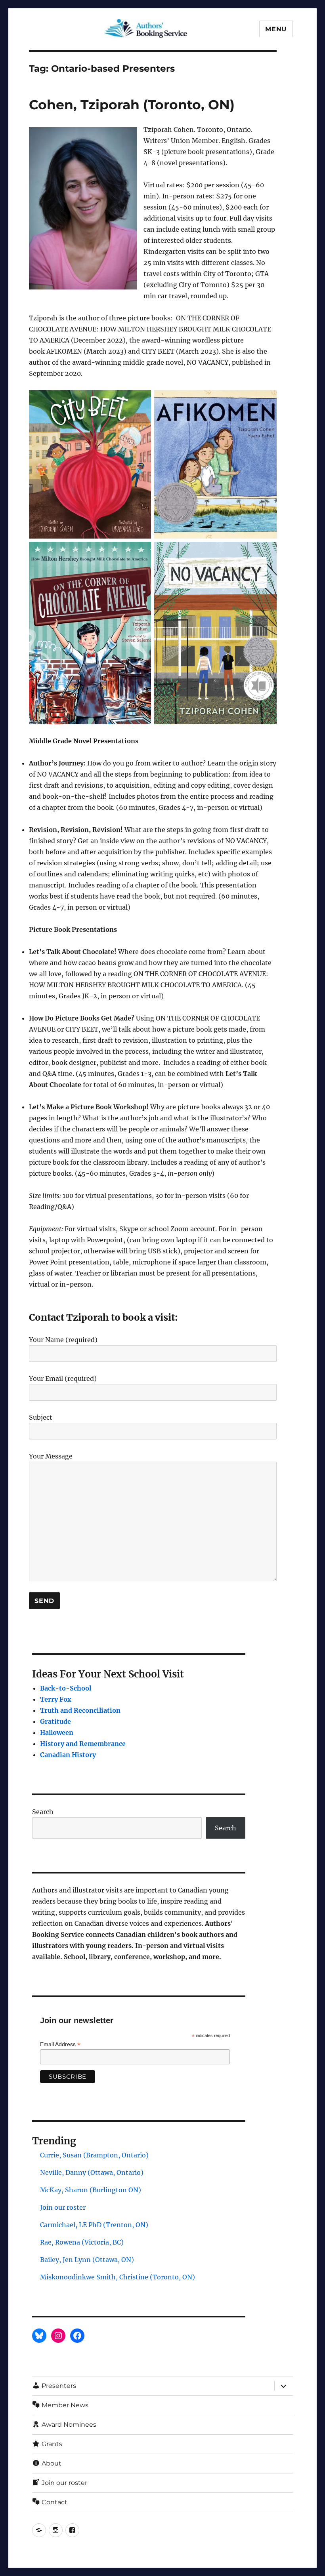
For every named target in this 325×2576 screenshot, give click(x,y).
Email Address (60, 2044)
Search (43, 1812)
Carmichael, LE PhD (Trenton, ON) (94, 2225)
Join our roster (63, 2207)
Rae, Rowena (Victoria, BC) (82, 2242)
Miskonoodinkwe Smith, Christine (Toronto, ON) (118, 2277)
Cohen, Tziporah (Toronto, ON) (132, 105)
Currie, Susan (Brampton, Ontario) (94, 2155)
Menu (276, 29)
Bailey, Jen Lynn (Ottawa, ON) (87, 2260)
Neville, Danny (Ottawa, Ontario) (92, 2172)
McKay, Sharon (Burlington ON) (91, 2190)
